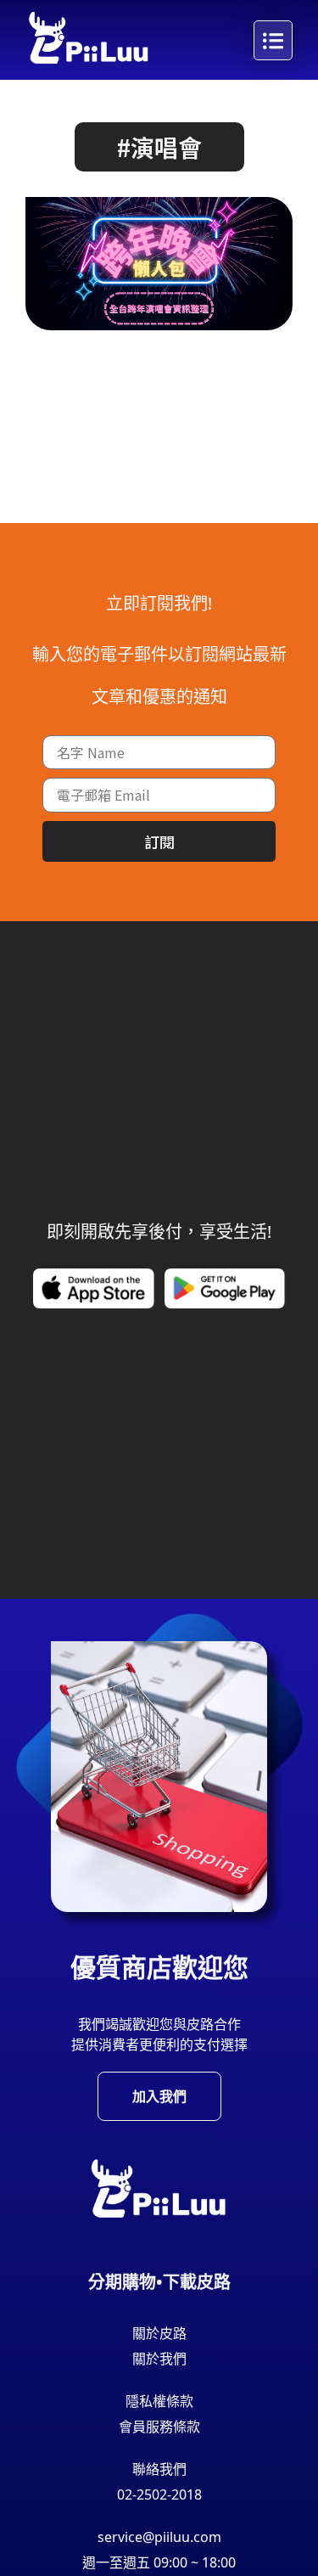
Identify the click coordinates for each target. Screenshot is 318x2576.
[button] (159, 147)
